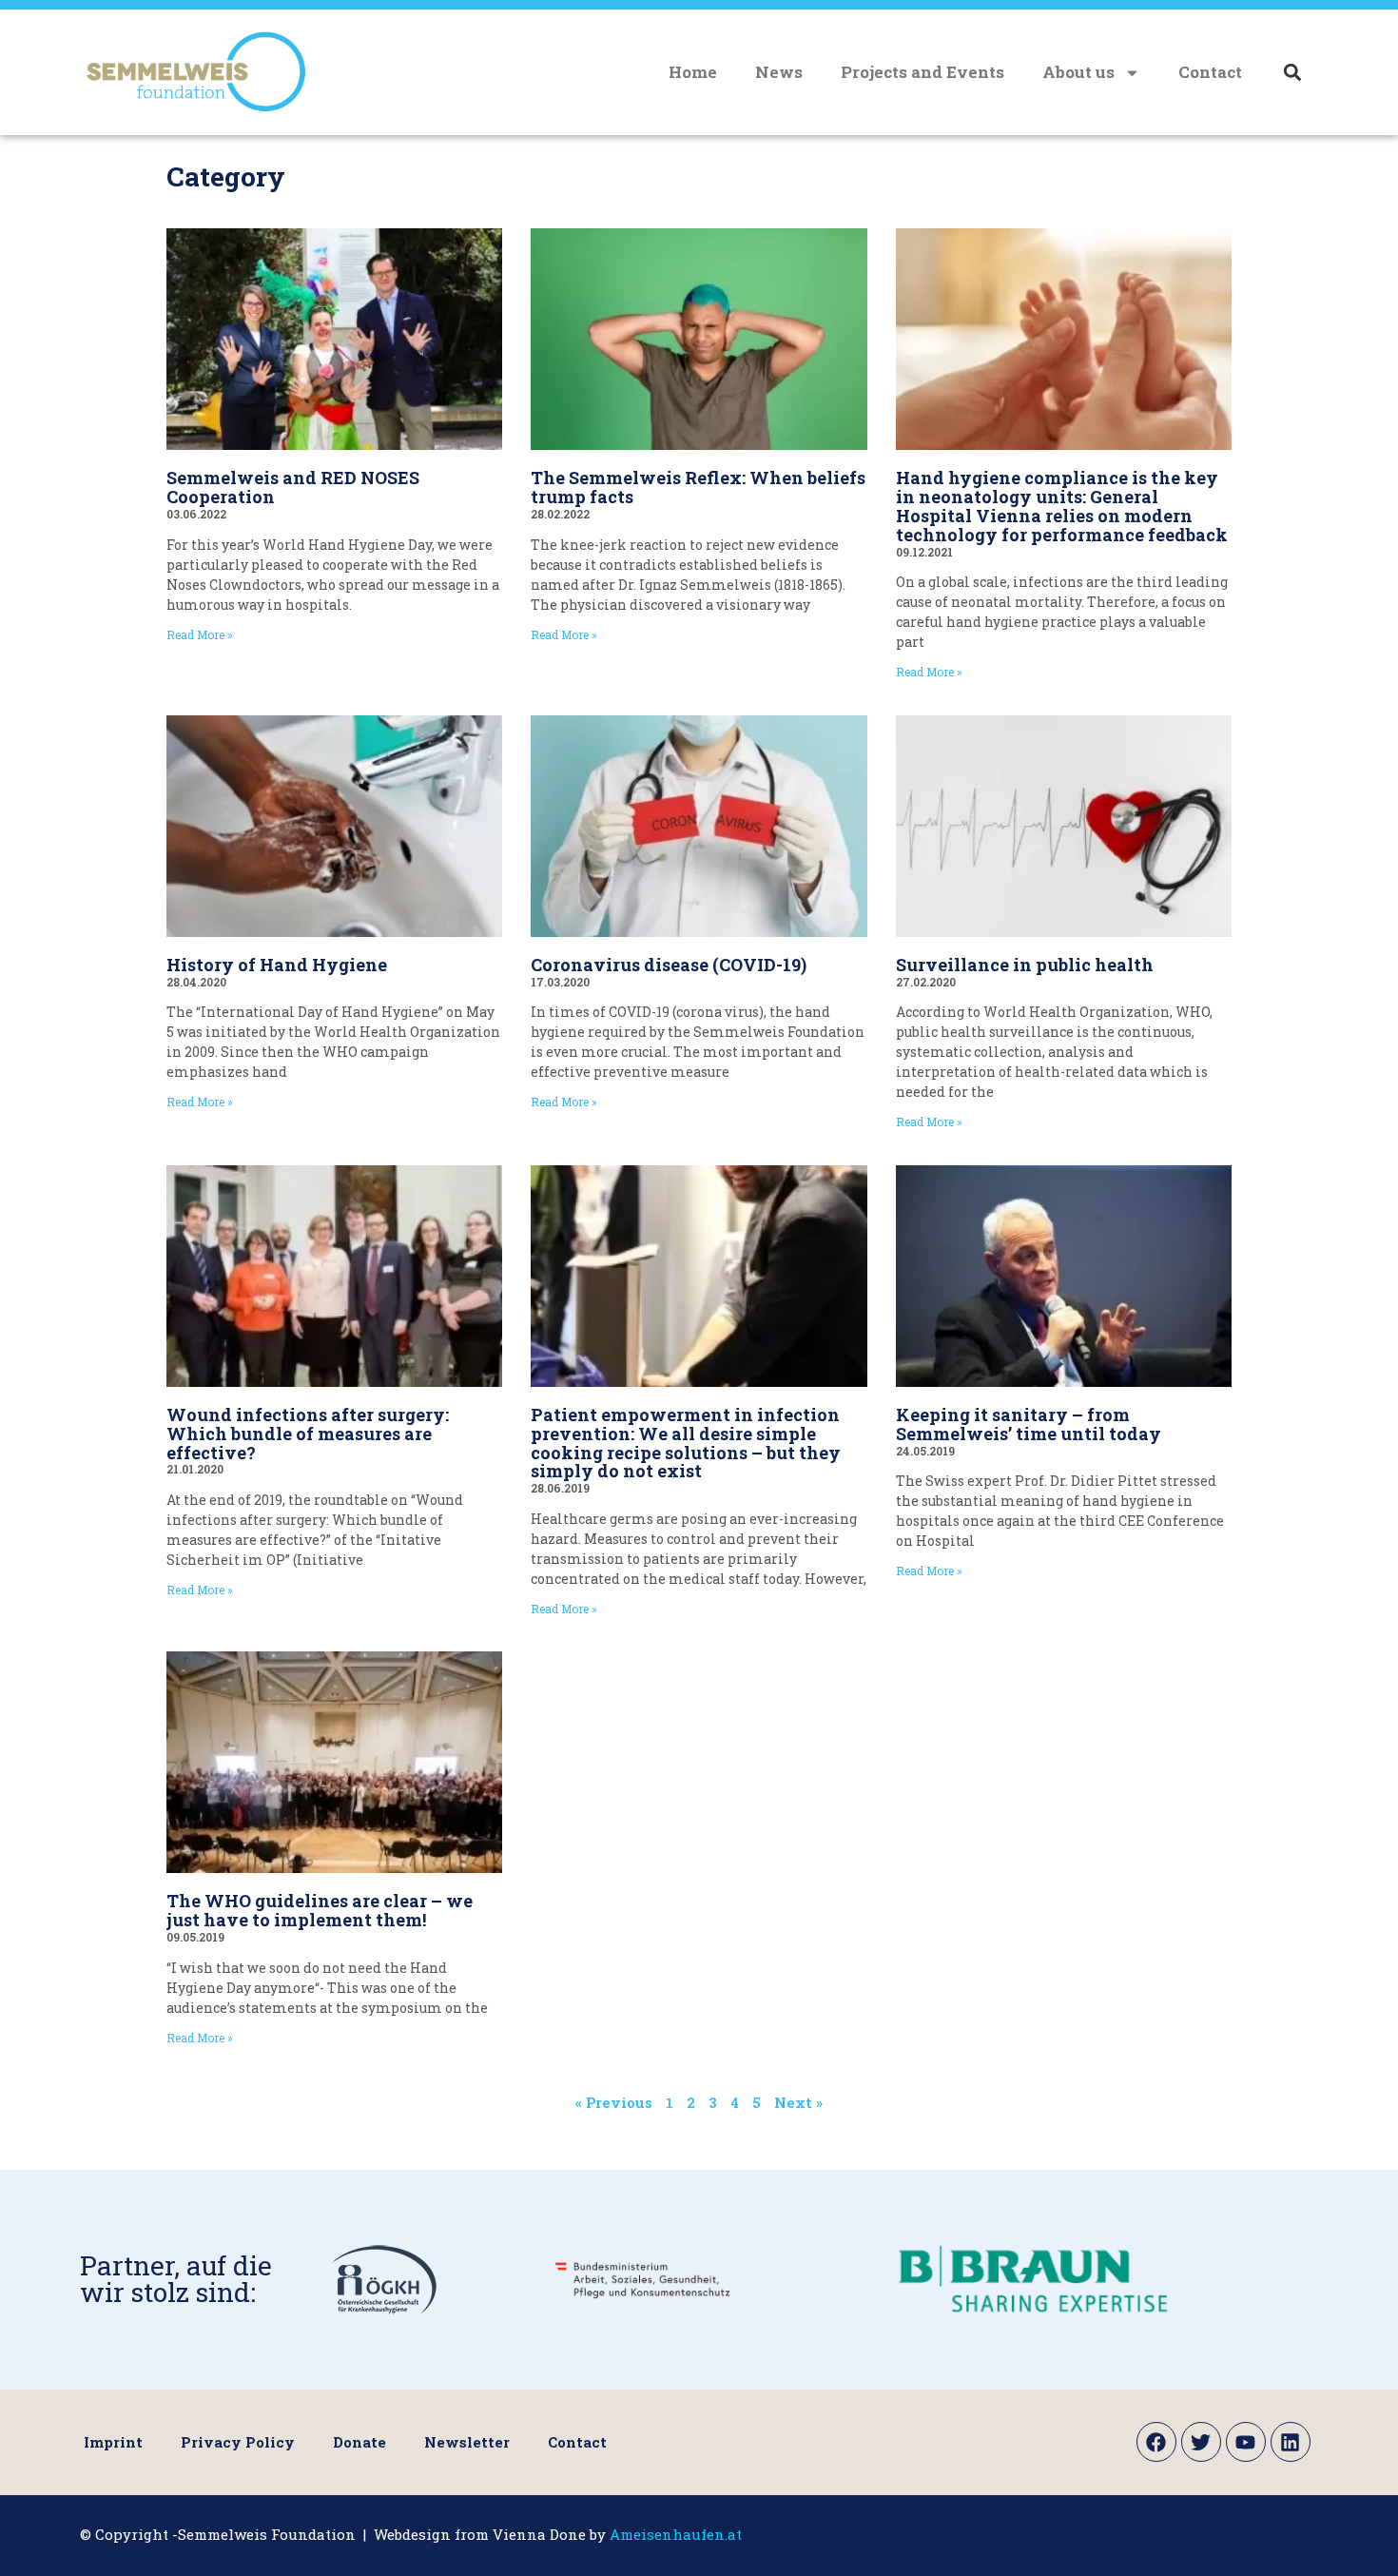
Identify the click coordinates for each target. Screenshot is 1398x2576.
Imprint (113, 2442)
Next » (798, 2102)
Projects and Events (922, 72)
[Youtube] (1246, 2442)
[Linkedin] (1291, 2442)
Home (693, 72)
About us (1078, 72)
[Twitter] (1201, 2442)
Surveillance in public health (1025, 965)
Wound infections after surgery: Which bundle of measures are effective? (308, 1434)
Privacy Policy (238, 2442)
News (779, 72)
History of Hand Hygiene (277, 965)
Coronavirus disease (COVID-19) (669, 965)
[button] (1292, 73)
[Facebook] (1156, 2442)
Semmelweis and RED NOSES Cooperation (293, 487)
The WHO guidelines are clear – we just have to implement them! (320, 1910)
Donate (359, 2442)
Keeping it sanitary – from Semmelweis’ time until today (1029, 1424)
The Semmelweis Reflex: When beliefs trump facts (698, 487)
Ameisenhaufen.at (676, 2534)
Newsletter (467, 2442)
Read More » (200, 634)
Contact (1210, 72)
